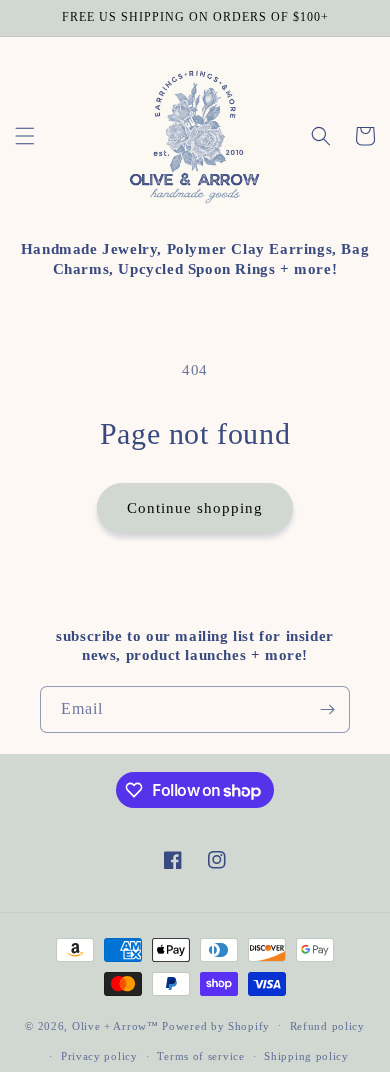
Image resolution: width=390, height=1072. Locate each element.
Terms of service (200, 1056)
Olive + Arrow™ (115, 1025)
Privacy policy (99, 1056)
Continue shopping (195, 508)
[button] (25, 136)
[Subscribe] (327, 709)
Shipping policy (306, 1056)
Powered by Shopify (216, 1025)
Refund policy (327, 1026)
